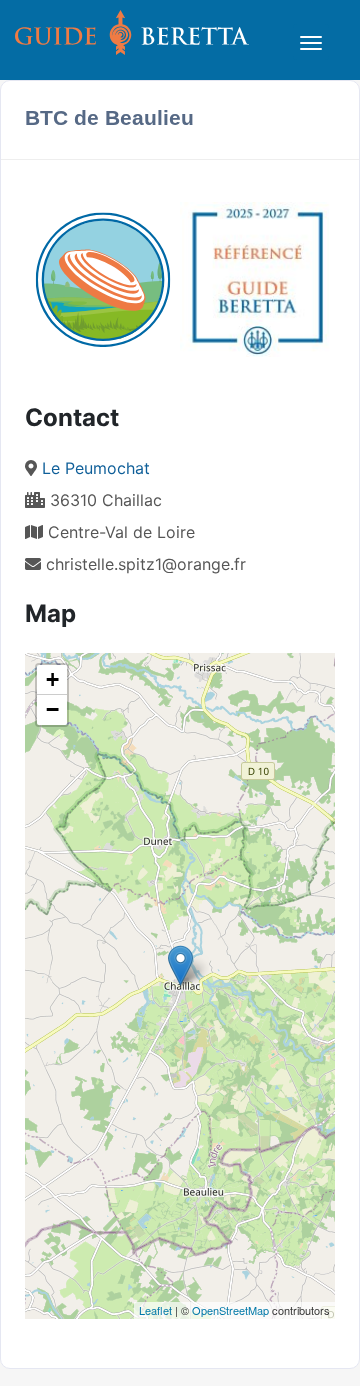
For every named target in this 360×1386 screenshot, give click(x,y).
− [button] (52, 709)
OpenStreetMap (230, 1310)
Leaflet (155, 1310)
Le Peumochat (96, 468)
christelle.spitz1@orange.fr (146, 564)
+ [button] (52, 679)
